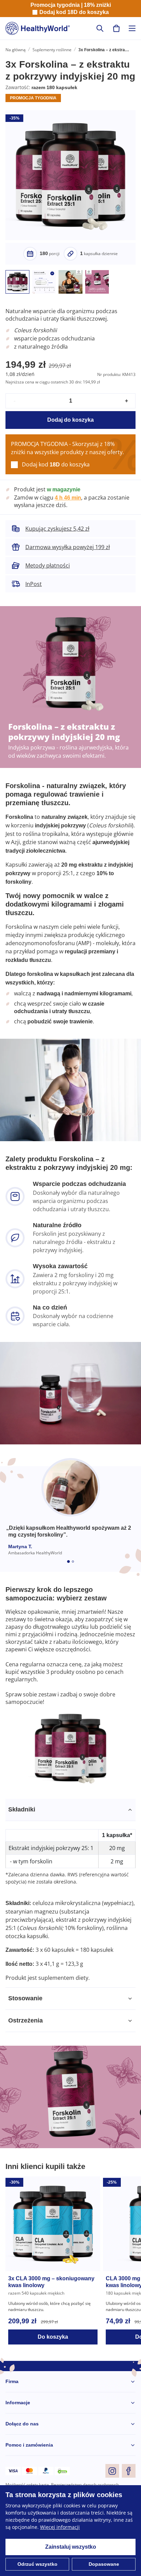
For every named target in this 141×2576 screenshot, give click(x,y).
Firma (12, 2398)
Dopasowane (104, 2564)
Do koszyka (53, 2354)
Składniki (21, 1826)
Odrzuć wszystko (37, 2564)
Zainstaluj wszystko (70, 2547)
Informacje (18, 2419)
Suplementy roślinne (52, 50)
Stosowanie (25, 2015)
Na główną (16, 50)
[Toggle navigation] (132, 28)
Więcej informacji (60, 2527)
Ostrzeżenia (26, 2037)
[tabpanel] (70, 1910)
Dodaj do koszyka (71, 432)
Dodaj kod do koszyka (74, 12)
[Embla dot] (68, 1578)
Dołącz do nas (22, 2441)
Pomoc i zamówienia (29, 2462)
